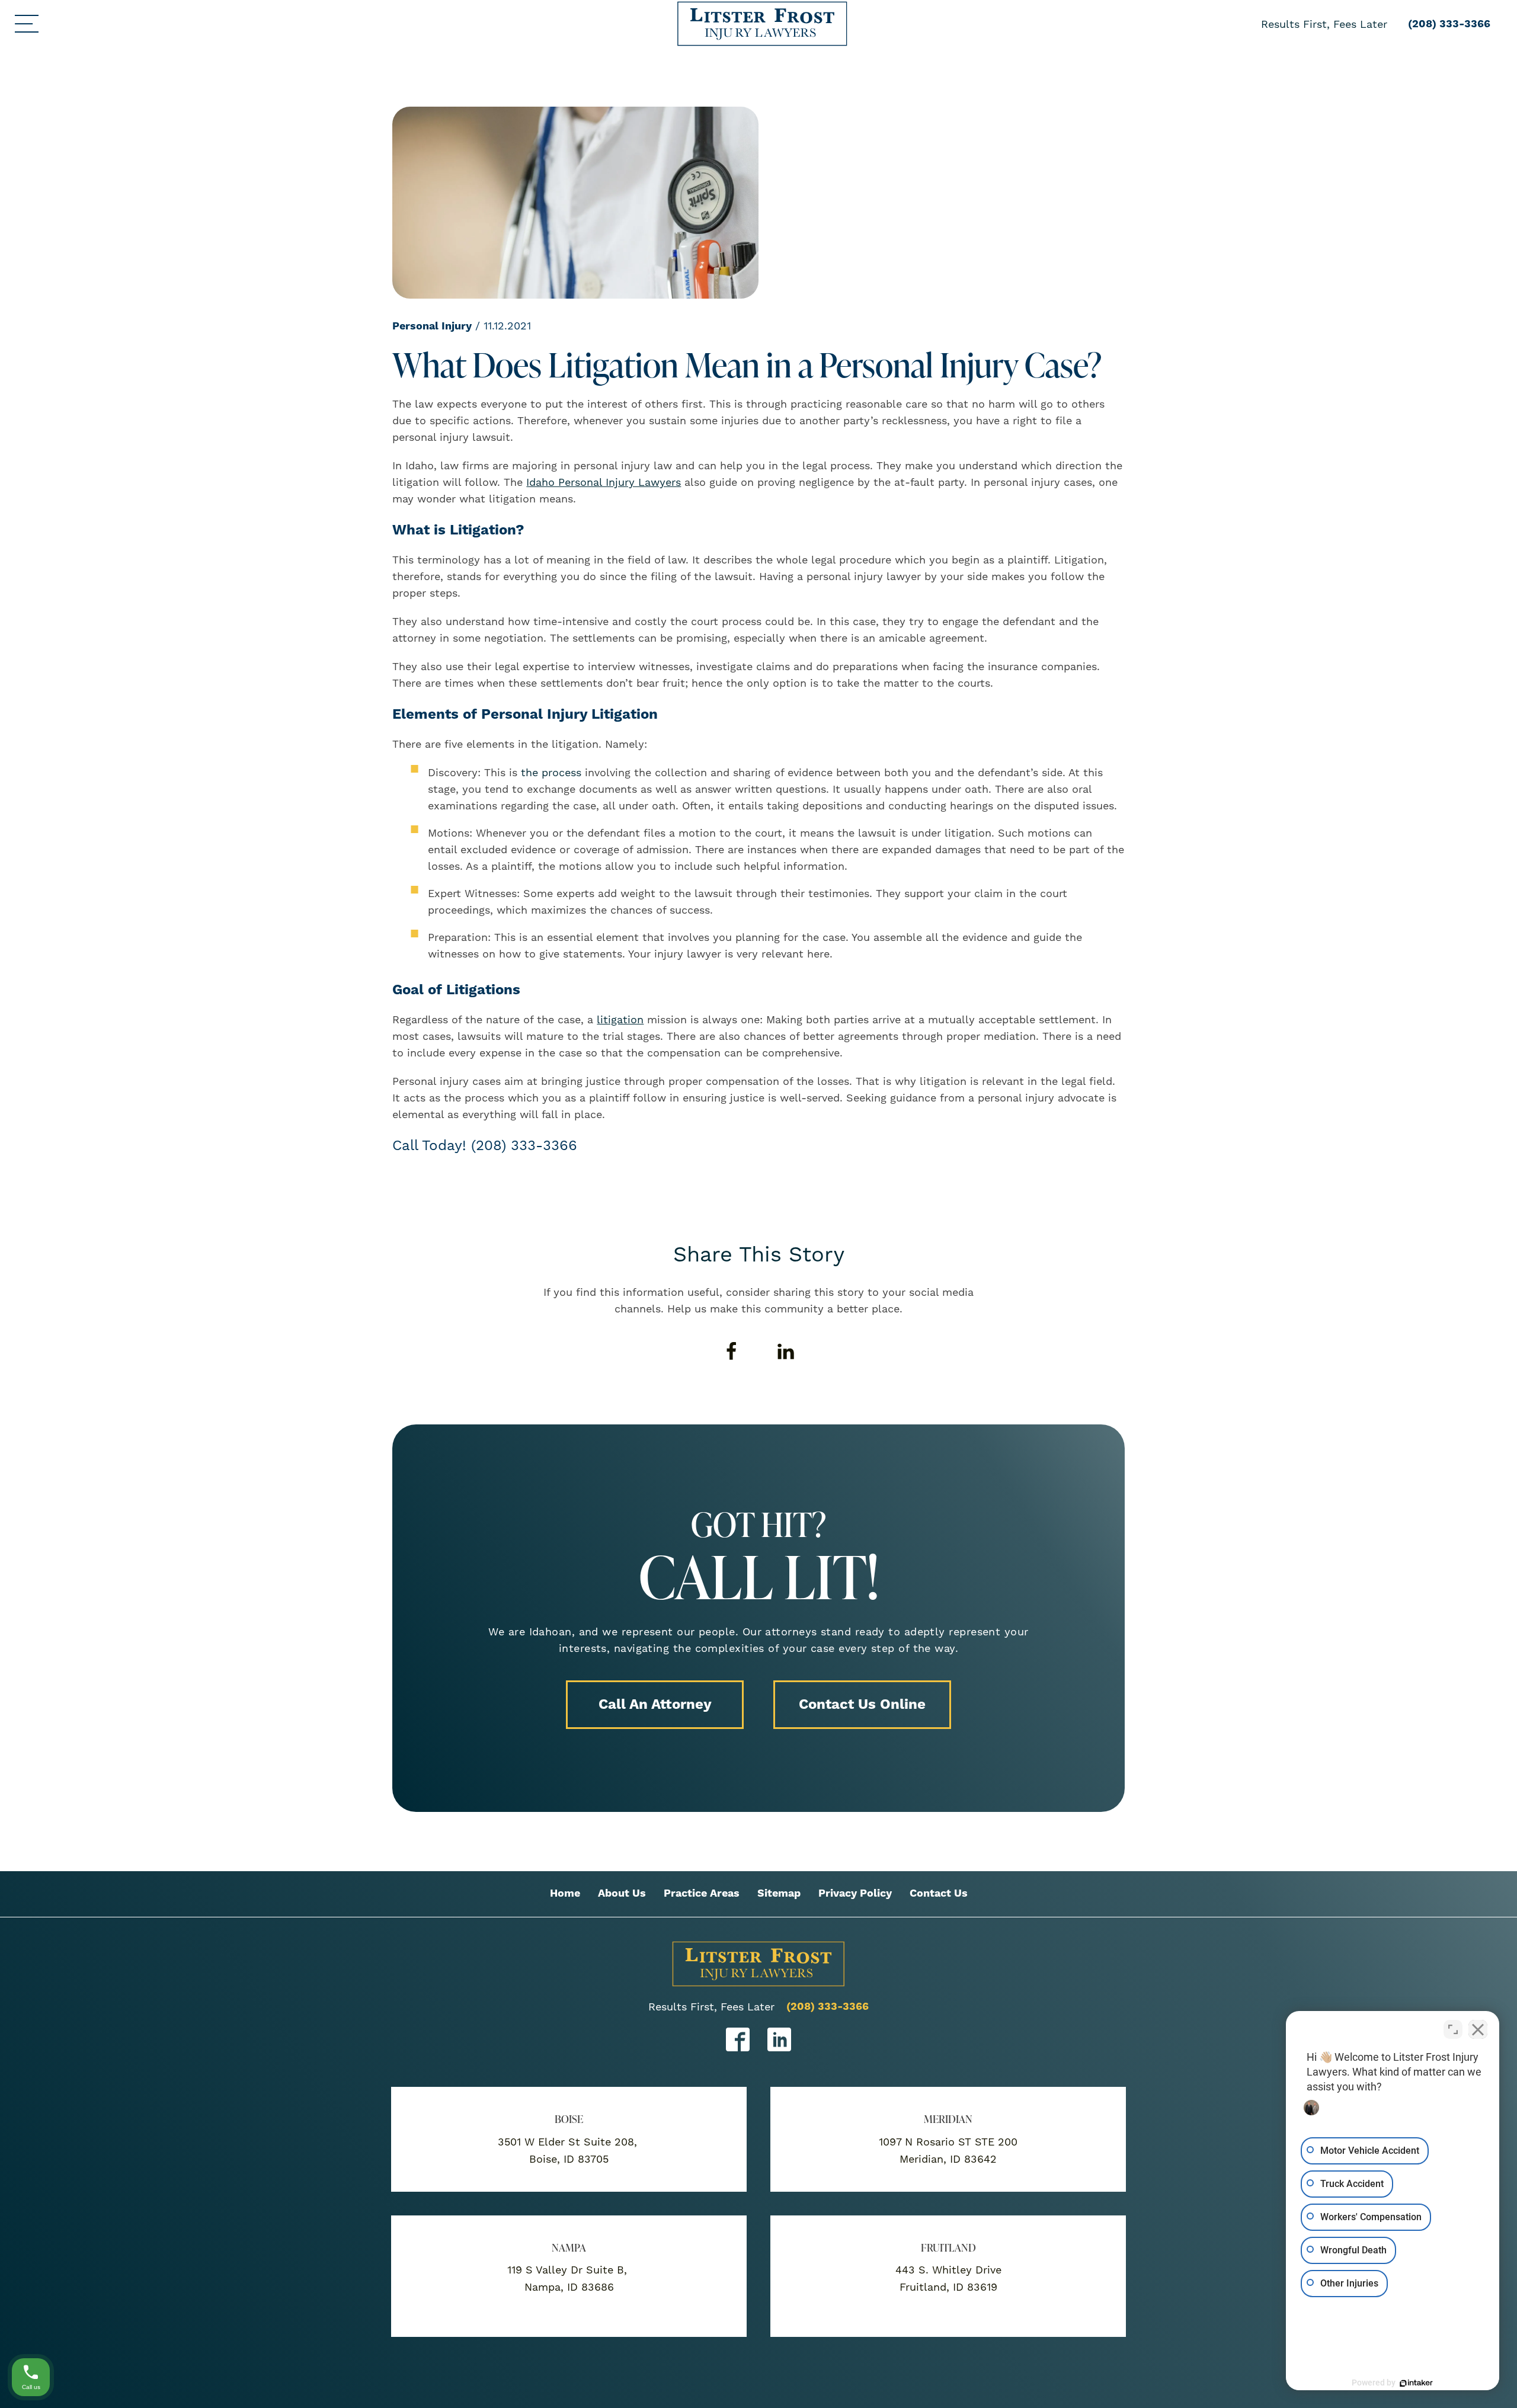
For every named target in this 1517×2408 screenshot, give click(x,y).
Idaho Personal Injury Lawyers (604, 482)
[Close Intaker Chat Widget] (1478, 2029)
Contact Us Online (862, 1705)
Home (565, 1893)
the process (551, 772)
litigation (620, 1019)
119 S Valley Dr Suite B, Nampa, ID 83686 (569, 2278)
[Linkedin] (786, 1352)
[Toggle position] (1453, 2029)
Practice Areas (702, 1893)
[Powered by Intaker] (1416, 2383)
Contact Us (939, 1893)
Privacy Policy (855, 1893)
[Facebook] (731, 1352)
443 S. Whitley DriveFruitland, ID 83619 (948, 2278)
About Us (622, 1893)
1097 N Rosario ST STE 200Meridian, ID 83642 (948, 2150)
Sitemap (779, 1893)
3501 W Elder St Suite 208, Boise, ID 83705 (569, 2150)
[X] (758, 1352)
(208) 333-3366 (828, 2007)
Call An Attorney (655, 1705)
